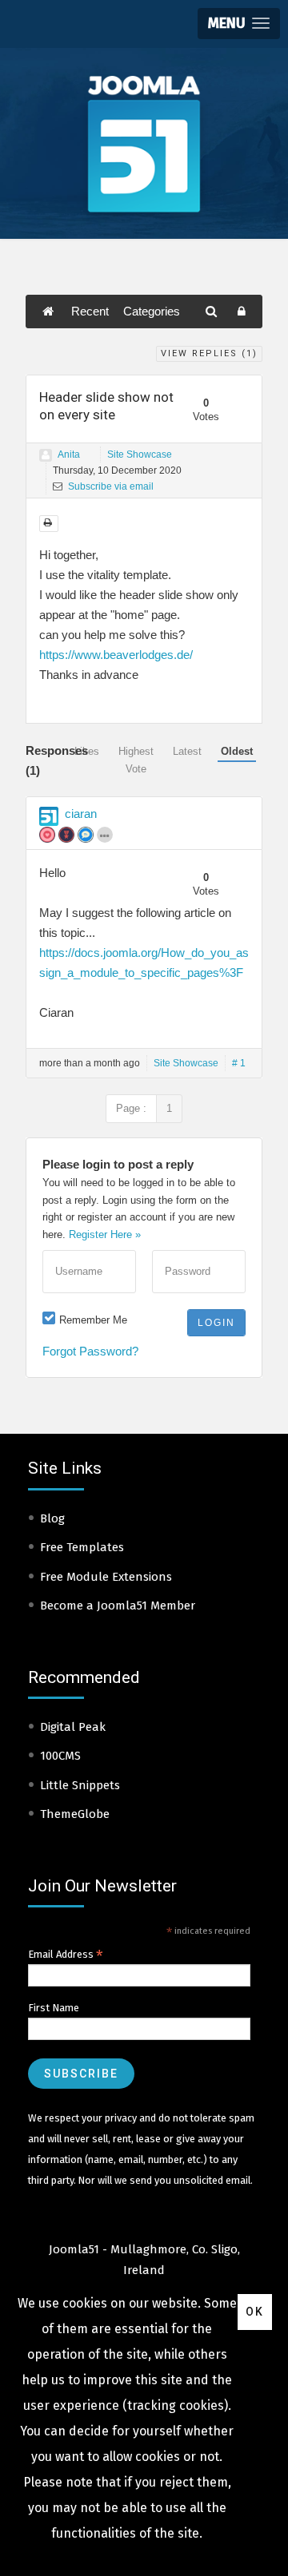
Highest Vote (136, 760)
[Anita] (46, 455)
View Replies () (209, 353)
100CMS (60, 1756)
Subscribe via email (110, 486)
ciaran (81, 814)
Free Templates (82, 1547)
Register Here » (105, 1234)
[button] (239, 24)
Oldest (237, 751)
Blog (52, 1518)
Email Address (66, 1955)
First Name (54, 2008)
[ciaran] (49, 816)
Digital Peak (73, 1727)
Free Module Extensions (106, 1577)
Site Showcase (140, 454)
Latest (187, 751)
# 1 (239, 1063)
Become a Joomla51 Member (118, 1606)
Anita (69, 454)
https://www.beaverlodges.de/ (116, 655)
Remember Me (93, 1320)
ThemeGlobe (75, 1814)
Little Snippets (80, 1785)
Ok (255, 2312)
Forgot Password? (90, 1351)
